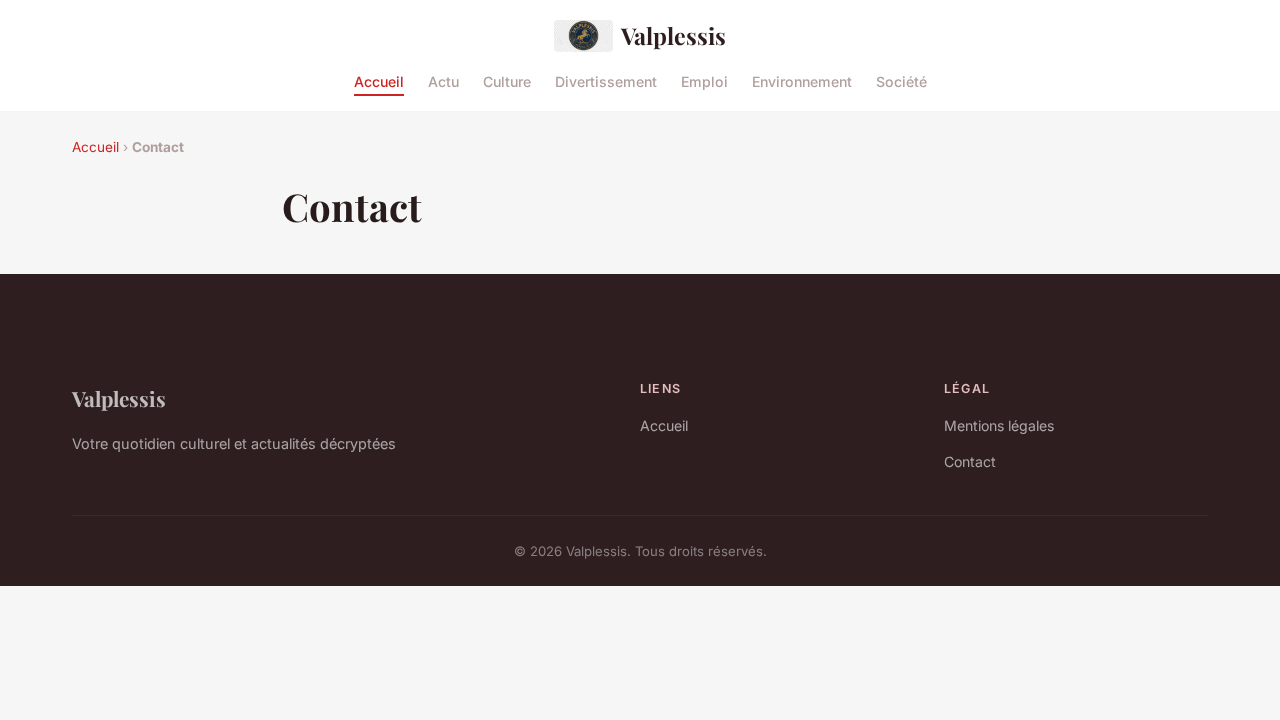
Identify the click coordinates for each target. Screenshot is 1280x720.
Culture (507, 80)
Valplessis (673, 35)
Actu (443, 80)
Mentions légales (999, 425)
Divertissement (606, 80)
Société (901, 80)
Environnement (802, 80)
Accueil (379, 80)
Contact (970, 461)
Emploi (704, 80)
